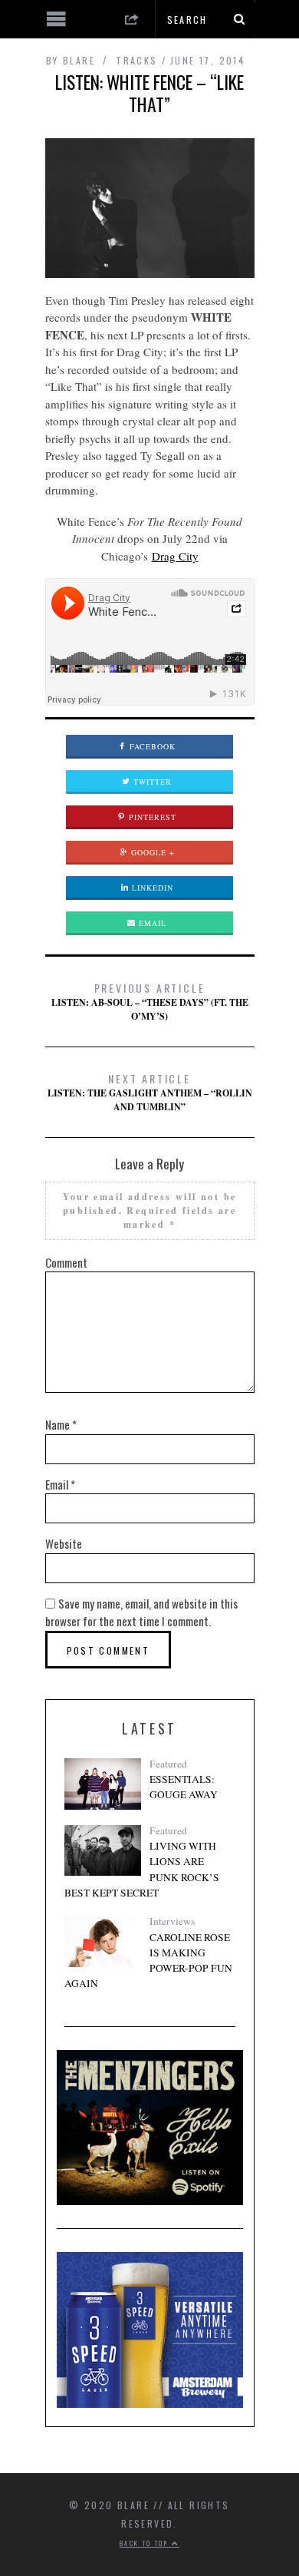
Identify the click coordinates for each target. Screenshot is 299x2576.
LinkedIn (151, 888)
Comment (66, 1262)
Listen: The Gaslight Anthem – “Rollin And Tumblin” (150, 1092)
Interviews (172, 1921)
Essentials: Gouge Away (184, 1787)
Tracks (136, 60)
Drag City (175, 556)
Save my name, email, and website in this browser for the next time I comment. (141, 1612)
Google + (151, 852)
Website (64, 1543)
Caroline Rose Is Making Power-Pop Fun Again (148, 1961)
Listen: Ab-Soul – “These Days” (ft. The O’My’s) (150, 1001)
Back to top (146, 2543)
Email (151, 923)
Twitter (151, 782)
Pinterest (151, 817)
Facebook (151, 746)
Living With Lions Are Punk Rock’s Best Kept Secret (142, 1869)
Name (61, 1424)
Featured (168, 1764)
